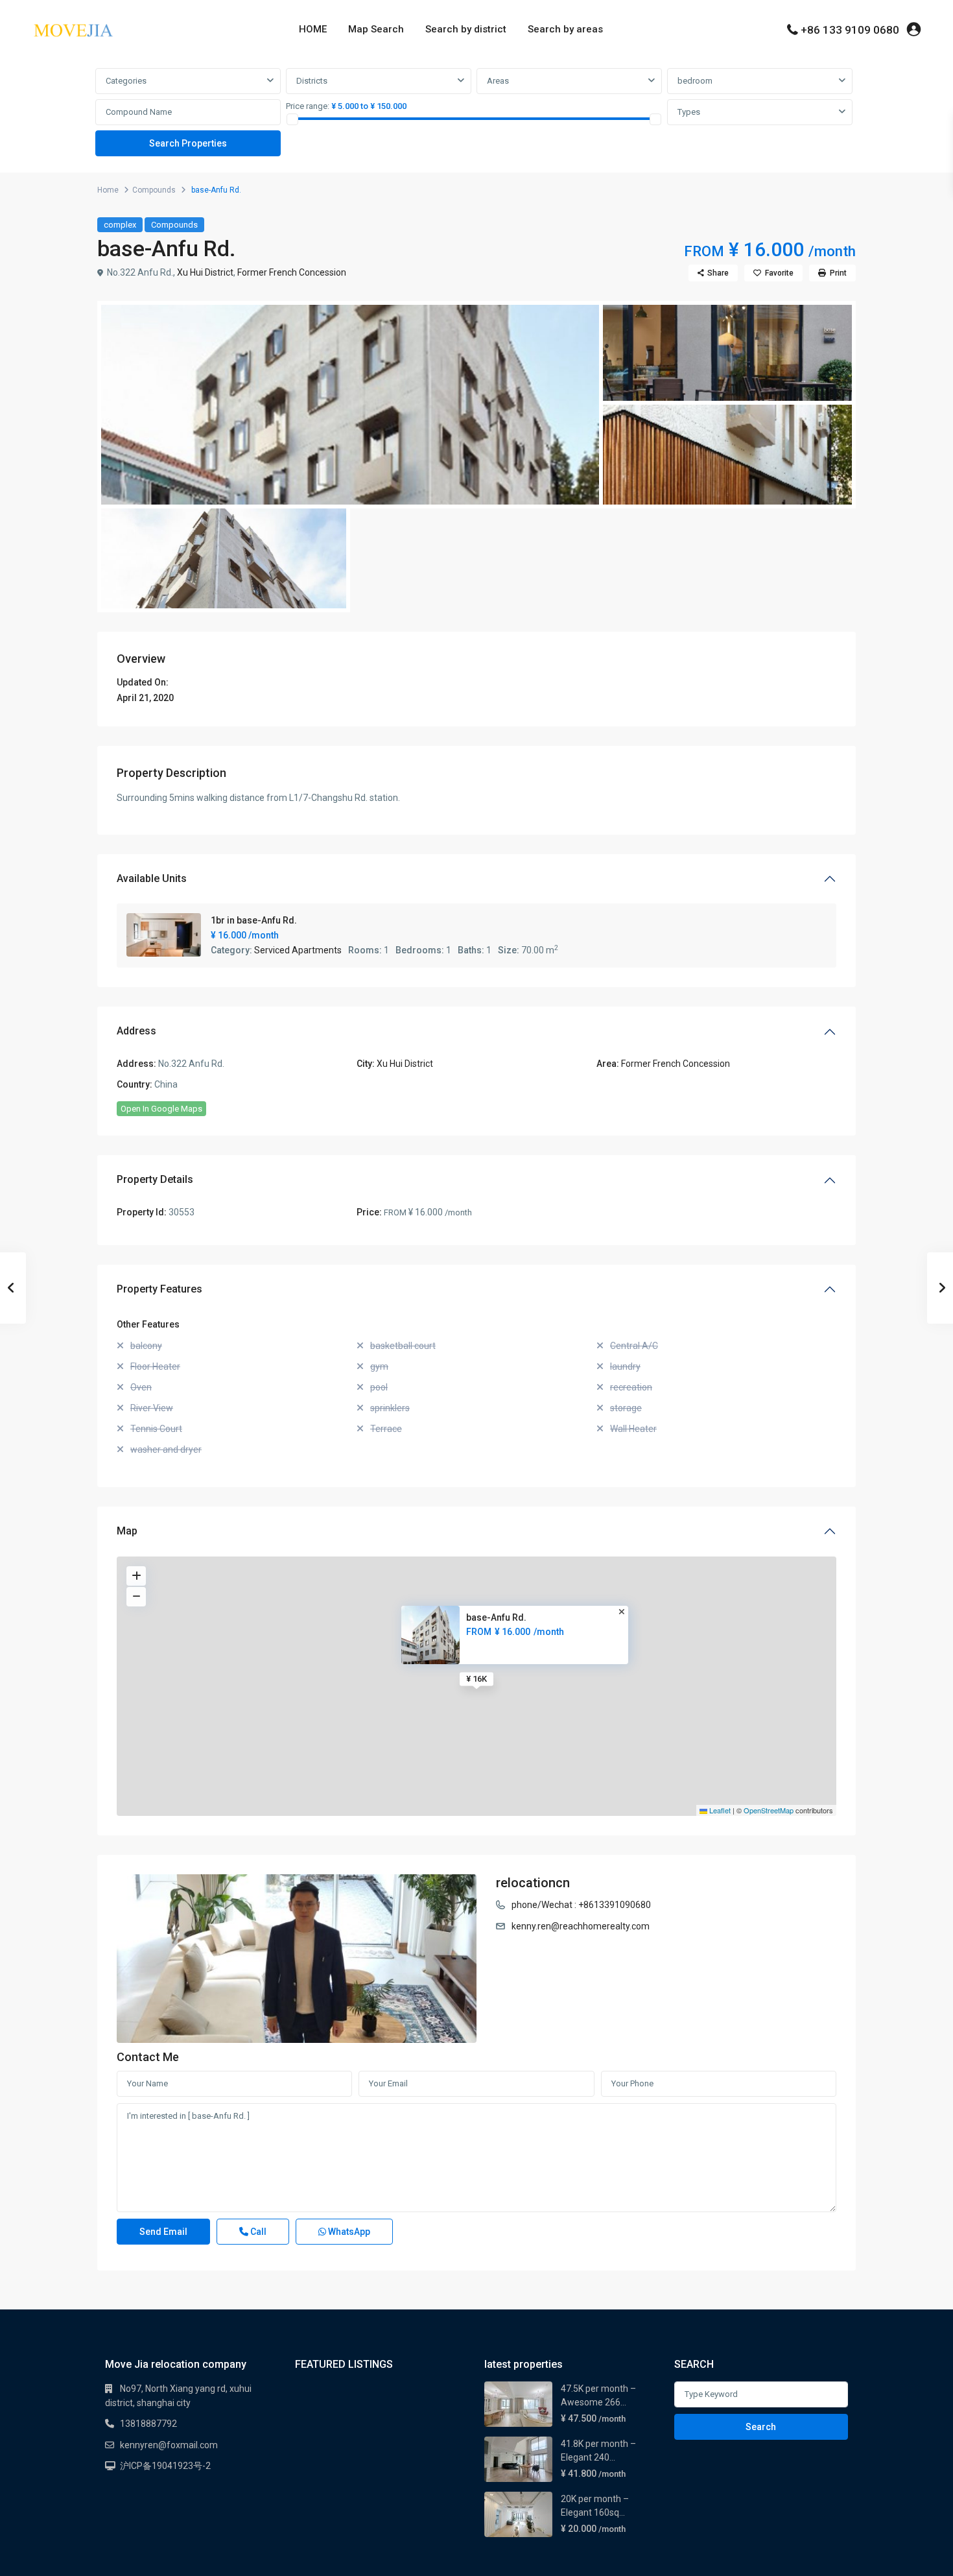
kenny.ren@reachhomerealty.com (581, 1926)
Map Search (376, 29)
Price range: (308, 106)
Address (136, 1031)
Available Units (152, 878)
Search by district (466, 29)
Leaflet (719, 1810)
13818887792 (148, 2424)
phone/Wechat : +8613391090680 (581, 1905)
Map (127, 1531)
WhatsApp (348, 2232)
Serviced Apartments (298, 950)
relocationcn (533, 1883)
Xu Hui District (205, 272)
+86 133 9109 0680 (850, 30)
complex (120, 225)
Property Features (159, 1289)
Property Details (155, 1179)
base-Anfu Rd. (496, 1617)
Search (761, 2427)
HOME (313, 29)
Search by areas (565, 29)
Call (257, 2232)
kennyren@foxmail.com (169, 2445)
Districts (312, 81)
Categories (126, 81)
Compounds (154, 190)
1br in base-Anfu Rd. (254, 920)
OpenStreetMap (769, 1810)
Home (108, 190)
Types (689, 112)
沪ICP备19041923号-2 (165, 2466)
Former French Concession (292, 272)
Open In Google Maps (161, 1109)
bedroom (695, 81)
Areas (498, 81)
